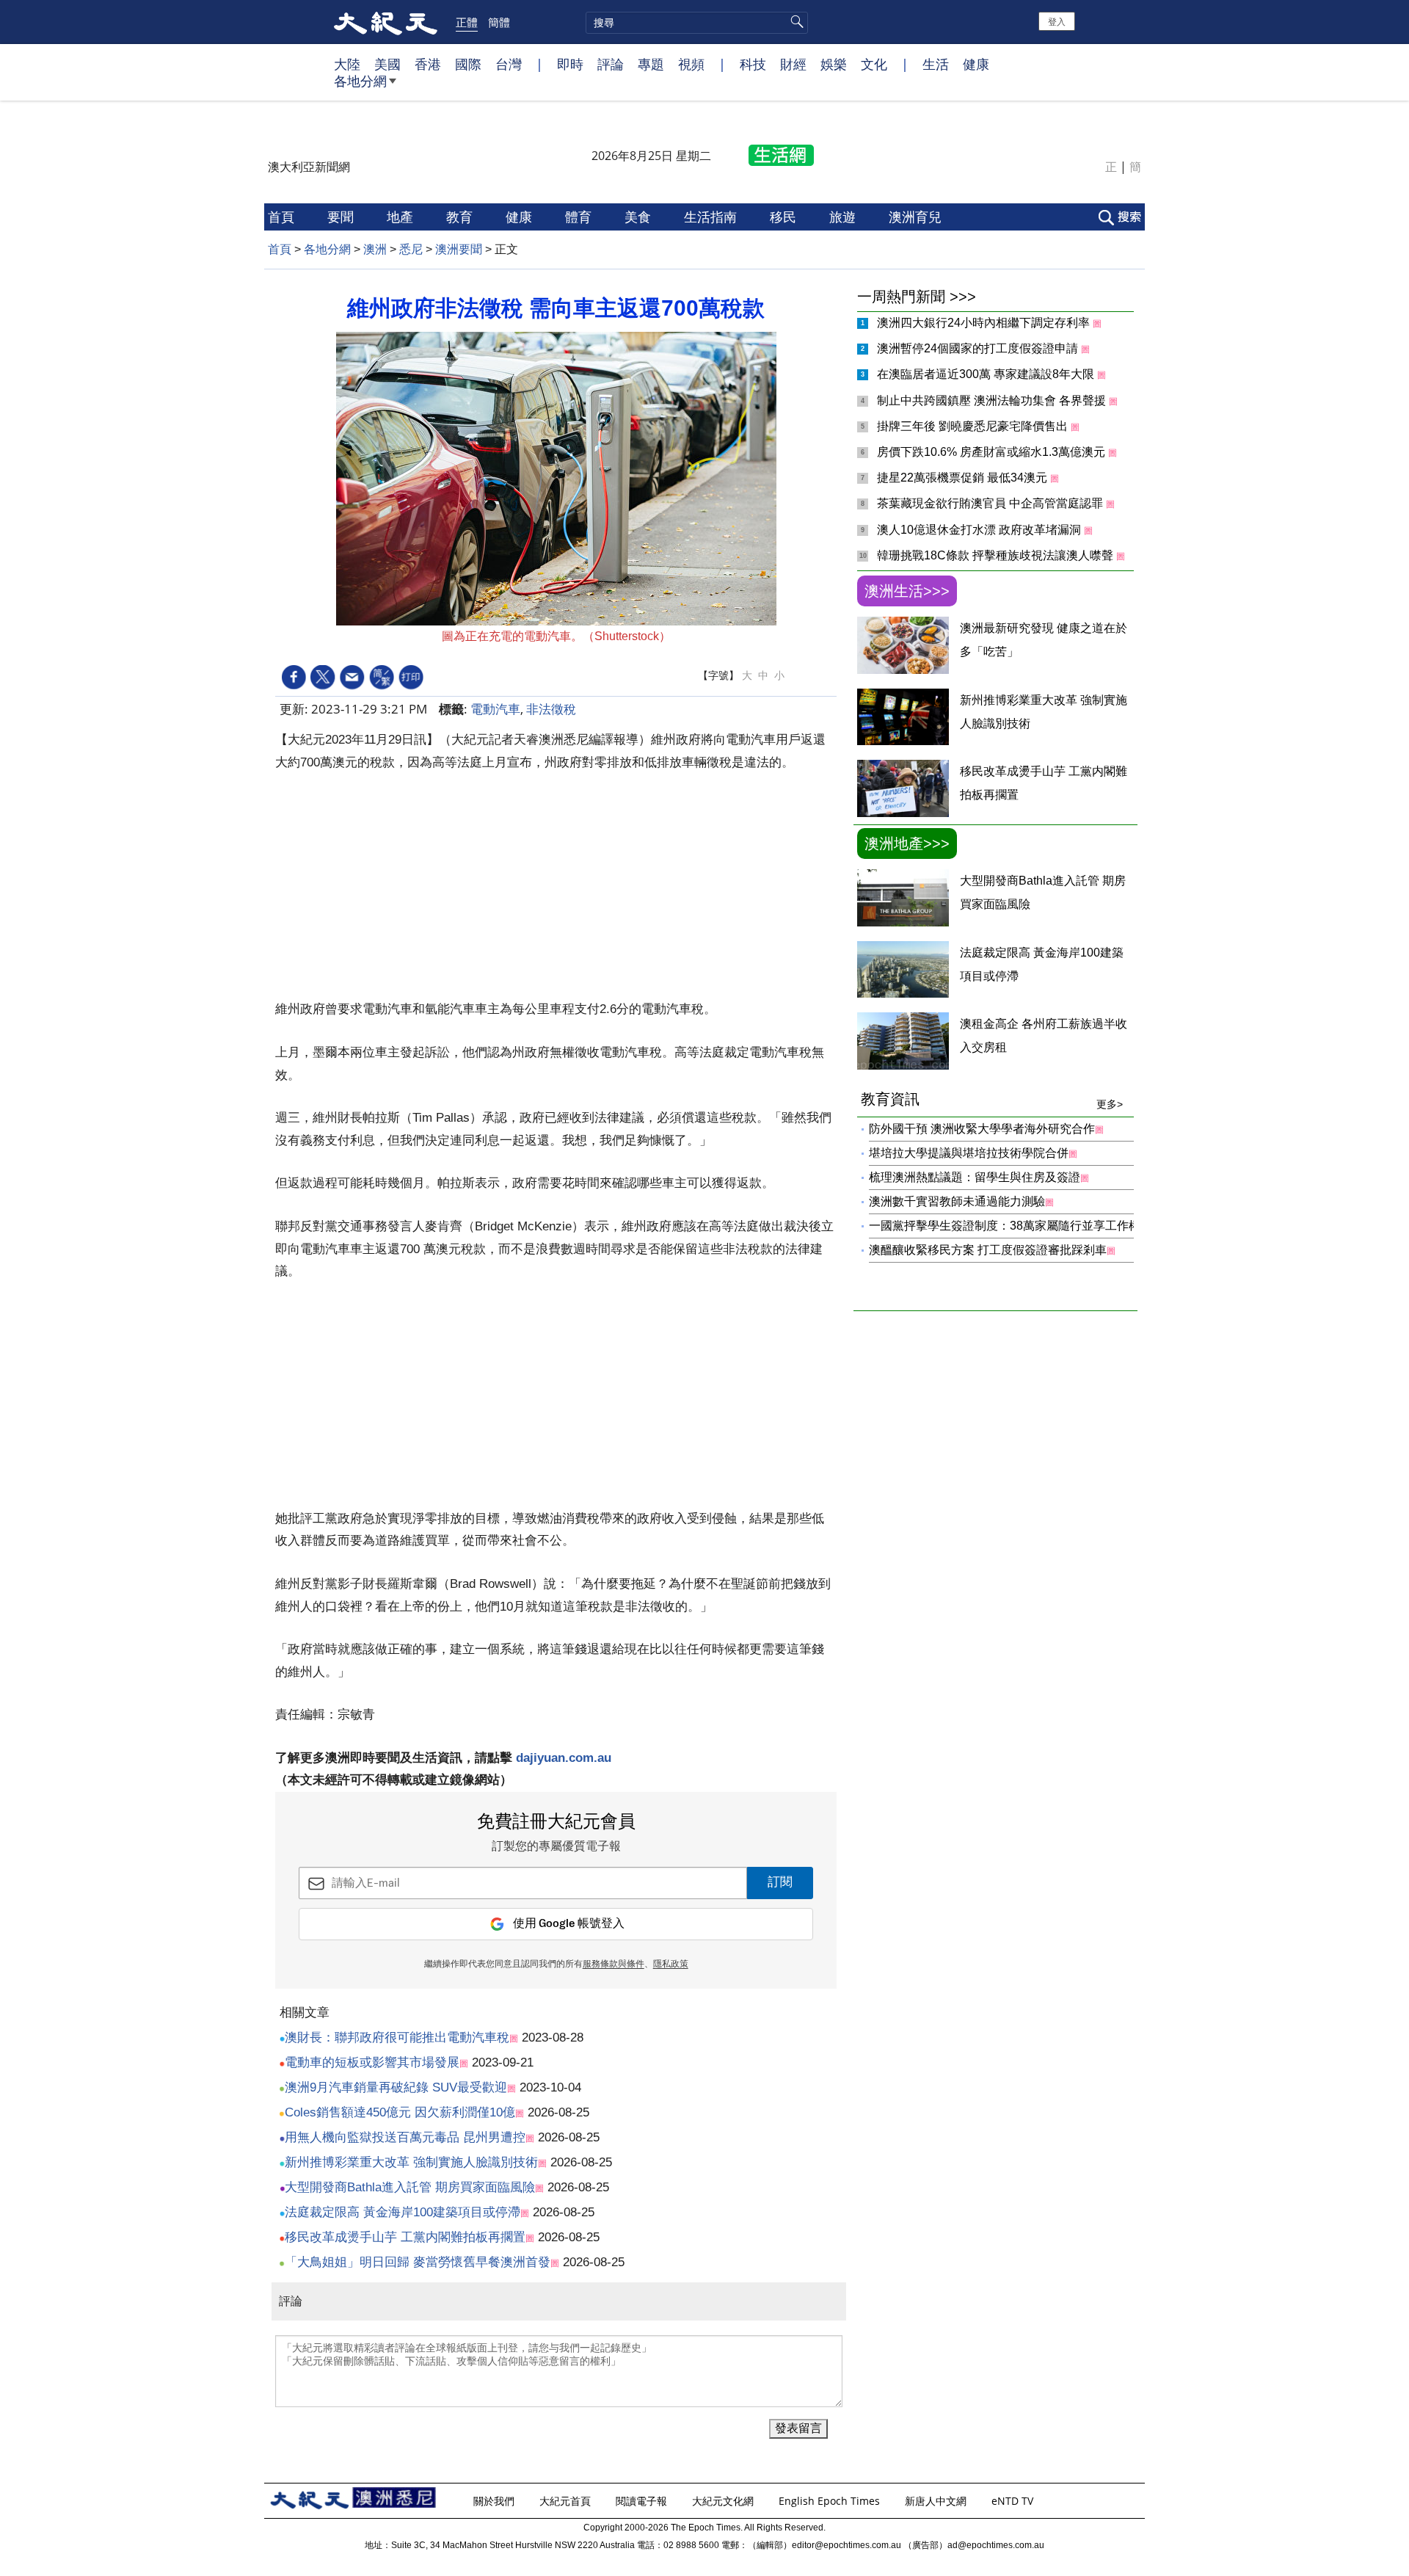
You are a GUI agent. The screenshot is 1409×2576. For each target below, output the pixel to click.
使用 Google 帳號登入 (569, 1924)
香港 (428, 64)
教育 (461, 217)
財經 (793, 64)
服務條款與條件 (614, 1964)
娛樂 (834, 64)
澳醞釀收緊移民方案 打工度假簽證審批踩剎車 (988, 1250)
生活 (936, 64)
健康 (976, 64)
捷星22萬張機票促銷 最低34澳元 (964, 478)
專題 (651, 64)
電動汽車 (495, 709)
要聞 (342, 217)
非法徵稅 (551, 709)
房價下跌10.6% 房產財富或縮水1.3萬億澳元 (993, 452)
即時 (570, 64)
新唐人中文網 (937, 2501)
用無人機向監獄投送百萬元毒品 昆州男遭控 (405, 2137)
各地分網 (360, 81)
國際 (468, 64)
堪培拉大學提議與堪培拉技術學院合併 (969, 1153)
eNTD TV (1014, 2501)
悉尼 (411, 249)
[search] (697, 23)
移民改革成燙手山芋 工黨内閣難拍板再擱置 (405, 2237)
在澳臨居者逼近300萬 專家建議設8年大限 (987, 374)
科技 (753, 64)
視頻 (691, 64)
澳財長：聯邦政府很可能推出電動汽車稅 (397, 2038)
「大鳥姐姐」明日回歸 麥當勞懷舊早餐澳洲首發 (418, 2262)
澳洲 (375, 249)
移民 (785, 217)
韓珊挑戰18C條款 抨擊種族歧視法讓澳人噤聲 (997, 555)
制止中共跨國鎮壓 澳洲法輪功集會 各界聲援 (993, 400)
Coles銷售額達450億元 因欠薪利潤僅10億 (400, 2112)
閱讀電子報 (643, 2501)
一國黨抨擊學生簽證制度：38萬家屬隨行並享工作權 (1005, 1226)
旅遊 (844, 217)
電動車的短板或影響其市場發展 (372, 2062)
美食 (640, 217)
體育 (580, 217)
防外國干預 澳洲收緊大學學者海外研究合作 (982, 1129)
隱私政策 (671, 1964)
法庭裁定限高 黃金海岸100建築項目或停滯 (403, 2212)
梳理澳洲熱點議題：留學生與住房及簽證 (975, 1177)
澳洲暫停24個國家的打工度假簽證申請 (979, 348)
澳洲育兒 (917, 217)
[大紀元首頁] (386, 22)
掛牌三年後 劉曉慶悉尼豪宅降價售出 (974, 426)
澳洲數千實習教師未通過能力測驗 (957, 1201)
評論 (611, 64)
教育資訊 (992, 1100)
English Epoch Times (831, 2501)
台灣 (509, 64)
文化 (874, 64)
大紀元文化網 (724, 2501)
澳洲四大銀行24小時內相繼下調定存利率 (985, 323)
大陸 (347, 64)
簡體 (499, 22)
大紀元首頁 (567, 2501)
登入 (1057, 21)
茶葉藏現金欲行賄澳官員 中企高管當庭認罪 (991, 503)
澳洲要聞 (459, 249)
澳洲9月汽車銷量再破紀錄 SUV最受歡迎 (396, 2087)
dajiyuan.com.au (564, 1758)
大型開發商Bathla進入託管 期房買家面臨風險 (410, 2187)
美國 (387, 64)
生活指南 (712, 217)
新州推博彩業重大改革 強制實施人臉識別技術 (411, 2162)
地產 (402, 217)
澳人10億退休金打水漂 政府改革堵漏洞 (980, 530)
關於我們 (495, 2501)
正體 (467, 22)
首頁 (283, 217)
